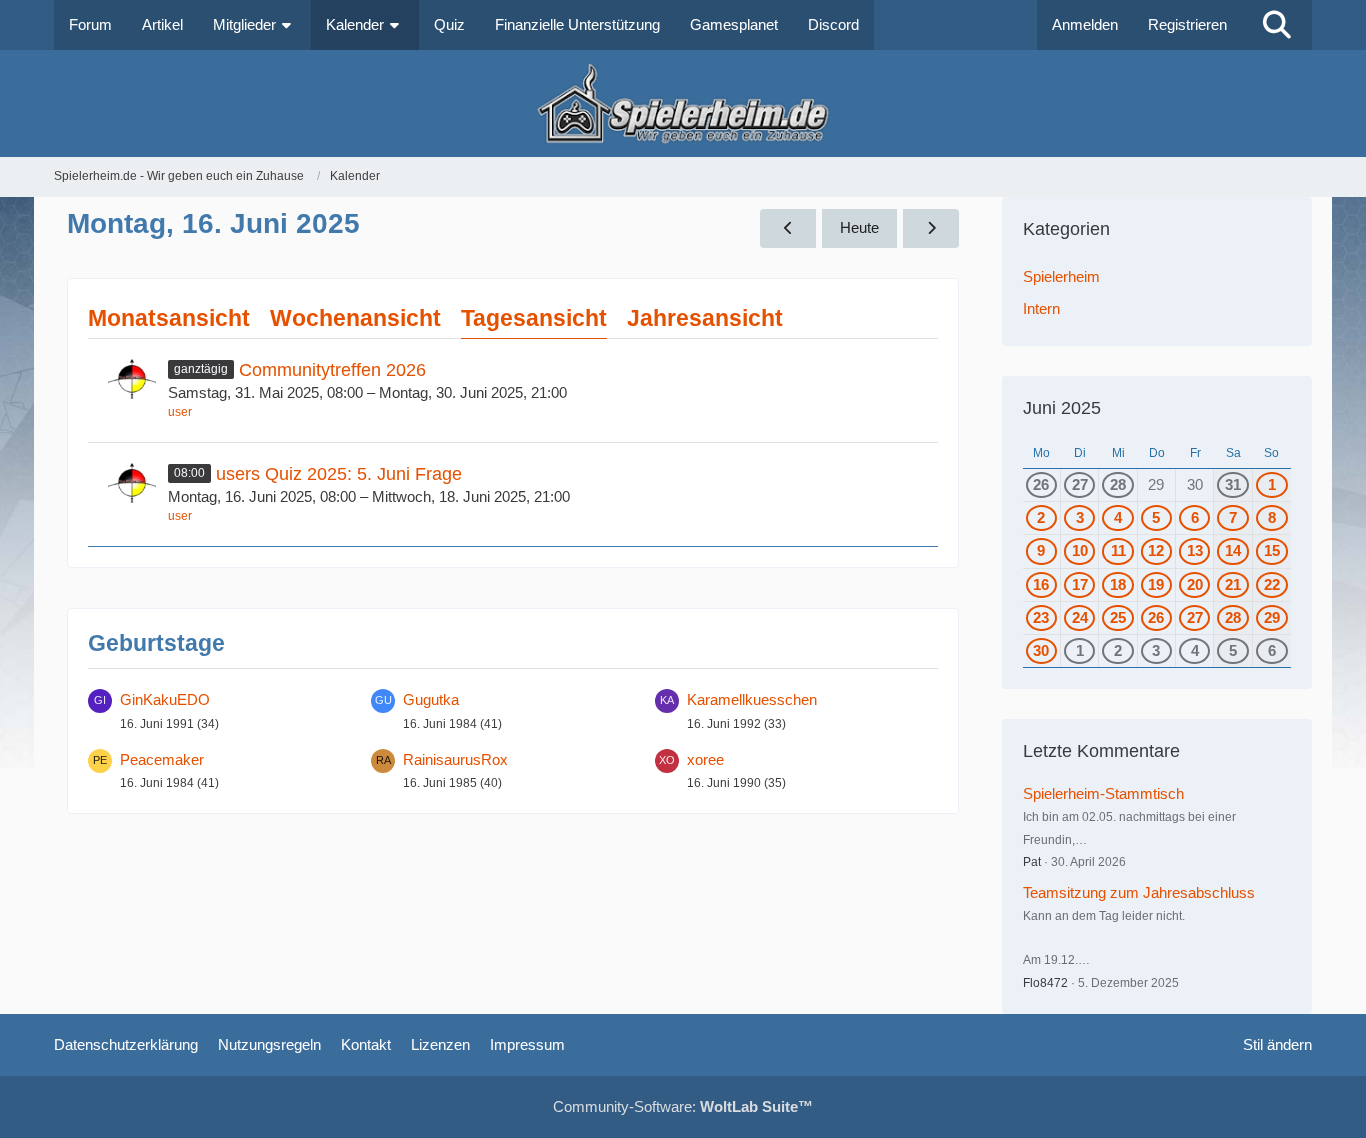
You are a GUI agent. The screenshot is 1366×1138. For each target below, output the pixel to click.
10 (1080, 550)
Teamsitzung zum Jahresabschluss (1139, 892)
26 (1041, 484)
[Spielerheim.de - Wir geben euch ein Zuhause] (682, 103)
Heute (859, 227)
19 (1156, 584)
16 (1041, 584)
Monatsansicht (169, 318)
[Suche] (1277, 25)
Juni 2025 (1062, 408)
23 (1041, 617)
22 (1272, 584)
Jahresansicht (705, 318)
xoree (705, 759)
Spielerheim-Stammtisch (1103, 793)
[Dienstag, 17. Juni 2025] (931, 228)
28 (1118, 484)
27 (1080, 484)
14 (1233, 550)
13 (1195, 550)
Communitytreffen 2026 (332, 370)
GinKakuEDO (165, 699)
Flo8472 (1045, 983)
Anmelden (1085, 24)
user (180, 412)
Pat (1032, 862)
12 (1156, 550)
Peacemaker (162, 759)
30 (1041, 650)
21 (1233, 584)
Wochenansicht (355, 318)
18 (1118, 584)
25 (1118, 617)
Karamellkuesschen (752, 699)
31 (1233, 484)
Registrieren (1187, 24)
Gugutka (431, 699)
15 (1272, 550)
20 (1195, 584)
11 (1118, 550)
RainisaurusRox (455, 759)
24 (1080, 617)
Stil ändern (1277, 1044)
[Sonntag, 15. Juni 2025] (788, 228)
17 (1080, 584)
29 (1272, 617)
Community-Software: (683, 1106)
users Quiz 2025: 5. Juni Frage (339, 474)
